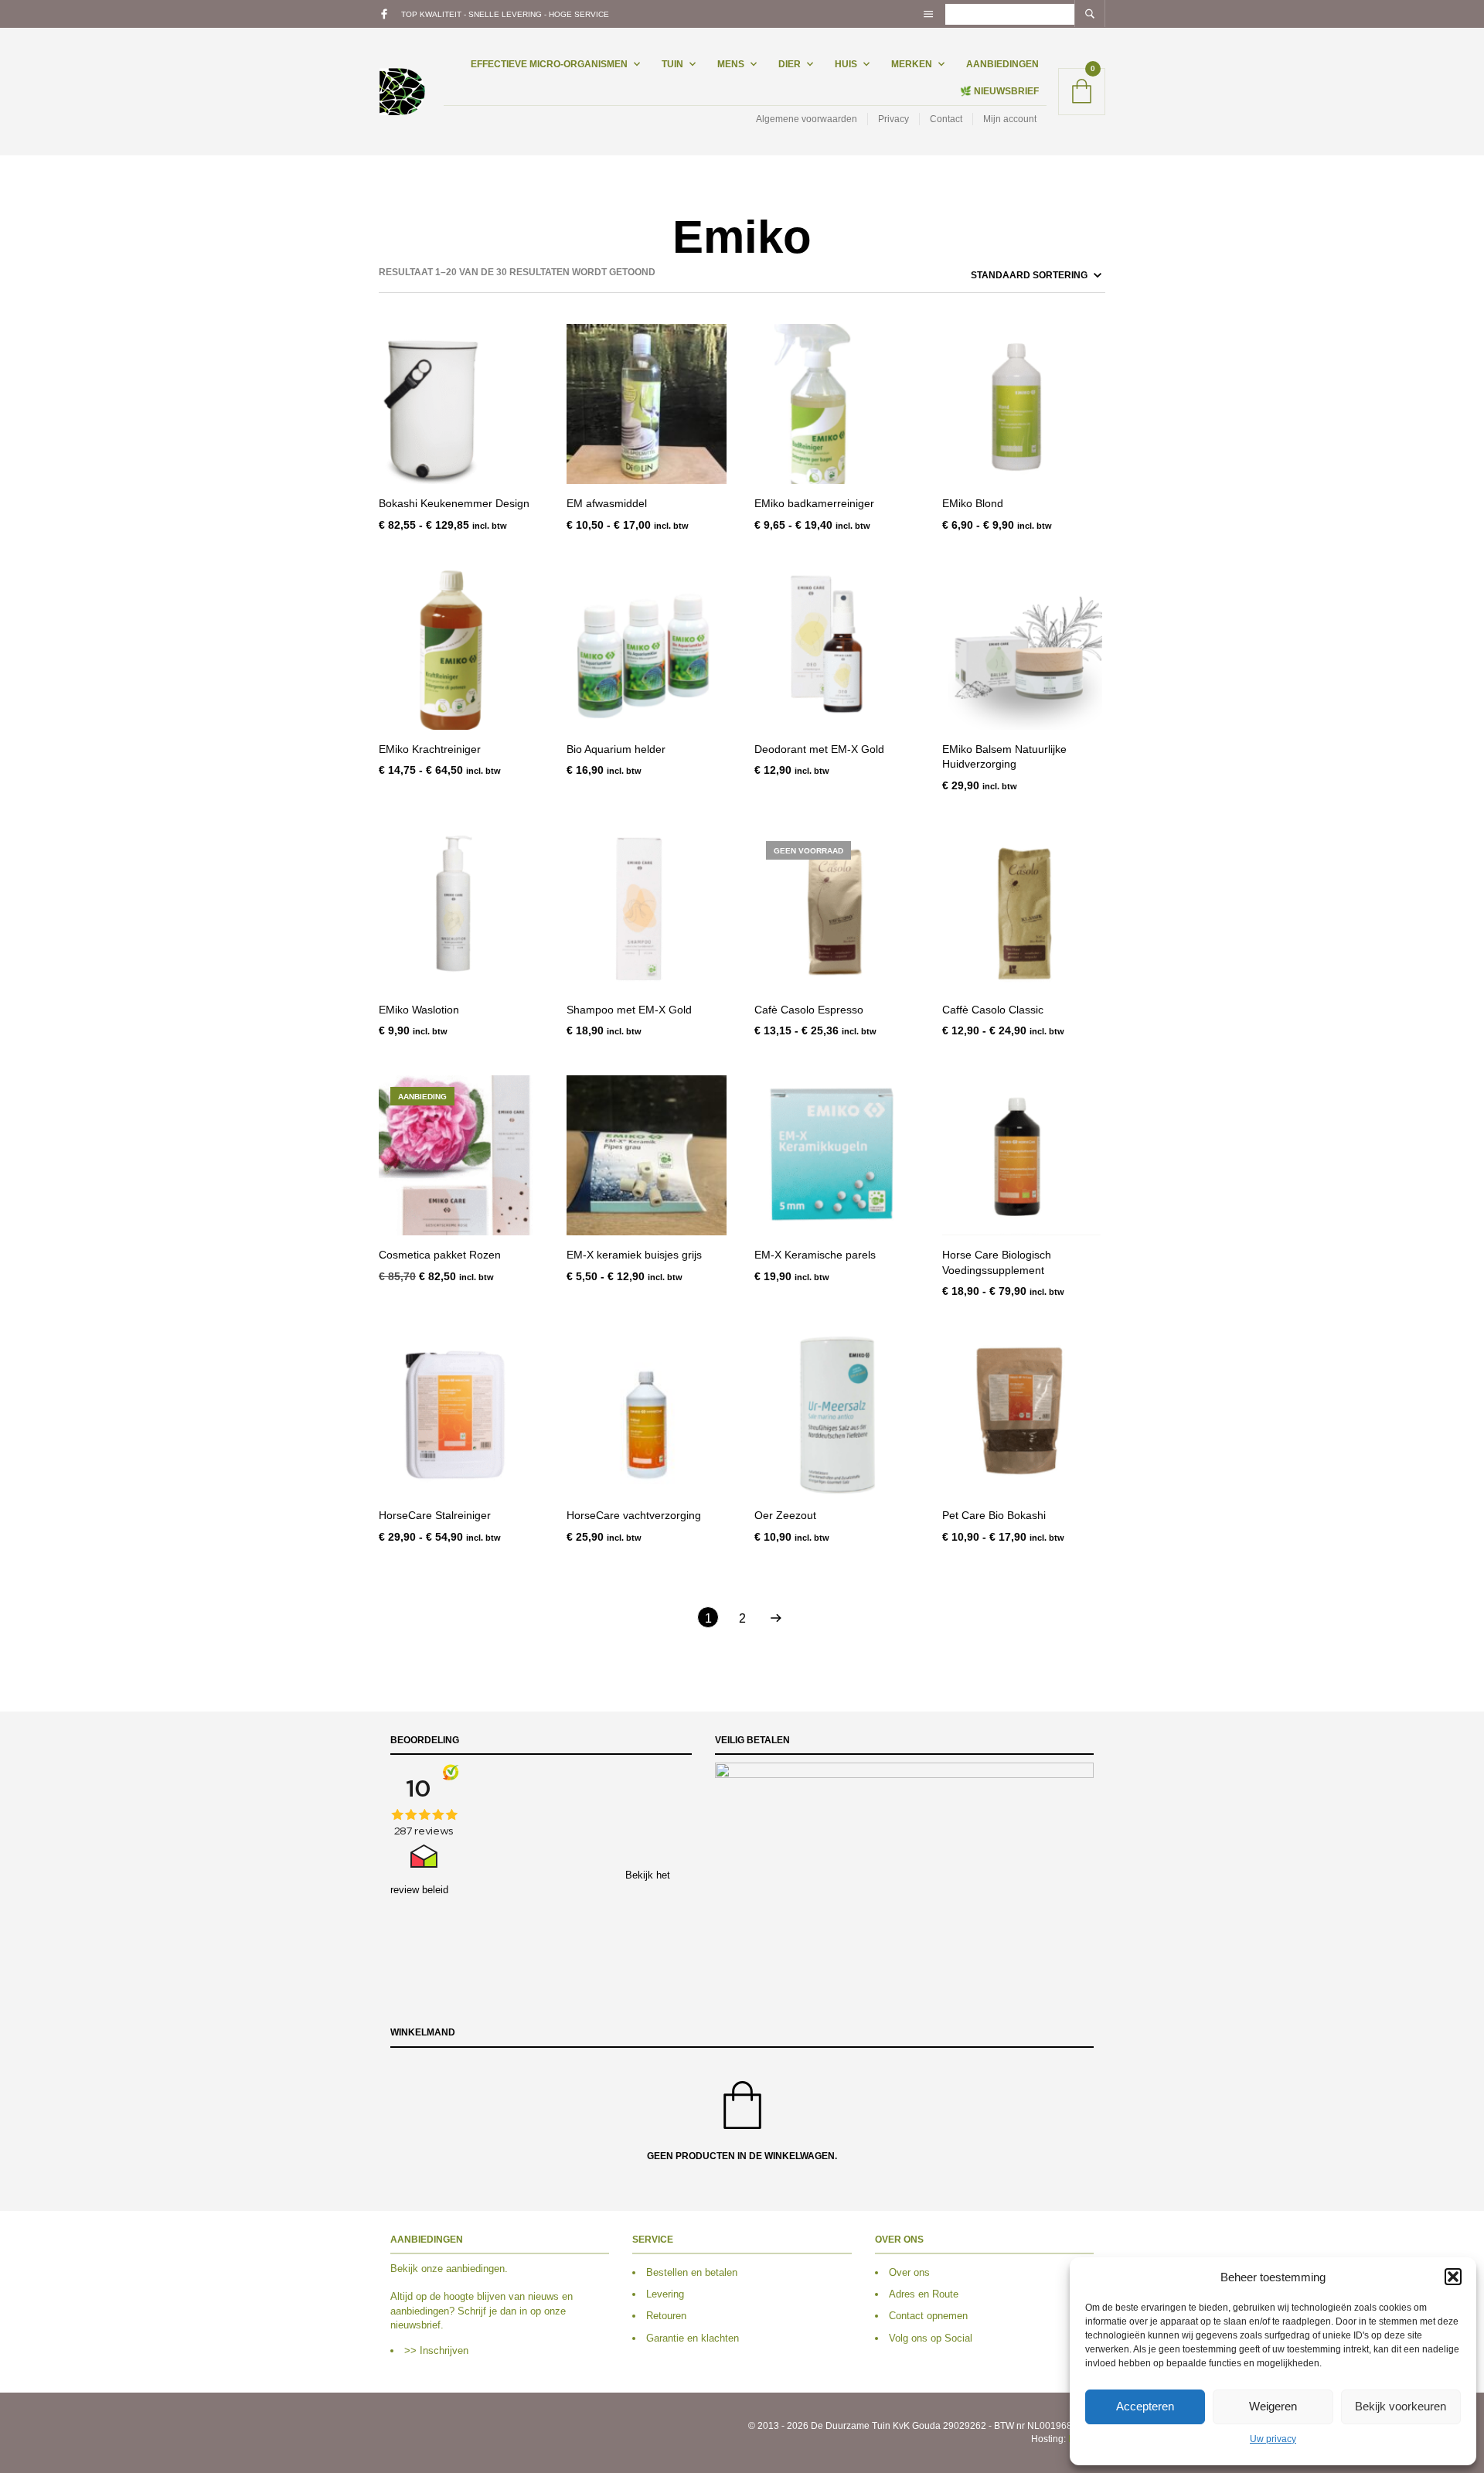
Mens (731, 64)
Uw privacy (1273, 2439)
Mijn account (1010, 119)
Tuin (672, 64)
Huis (846, 64)
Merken (912, 64)
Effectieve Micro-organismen (549, 64)
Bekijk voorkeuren (1401, 2406)
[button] (1453, 2277)
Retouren (666, 2316)
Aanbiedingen (1002, 64)
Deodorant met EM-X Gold (819, 749)
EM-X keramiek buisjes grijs (634, 1255)
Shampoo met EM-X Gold (629, 1010)
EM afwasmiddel (607, 503)
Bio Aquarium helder (616, 749)
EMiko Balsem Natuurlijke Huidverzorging (1004, 757)
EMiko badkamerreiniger (814, 503)
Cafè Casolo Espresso (809, 1010)
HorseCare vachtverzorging (634, 1515)
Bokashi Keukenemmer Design (454, 503)
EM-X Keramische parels (815, 1255)
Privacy (893, 119)
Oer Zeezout (785, 1515)
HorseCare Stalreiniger (435, 1515)
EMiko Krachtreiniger (430, 749)
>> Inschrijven (436, 2350)
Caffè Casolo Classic (993, 1010)
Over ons (909, 2272)
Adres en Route (924, 2294)
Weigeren (1273, 2406)
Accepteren (1145, 2406)
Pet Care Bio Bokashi (994, 1515)
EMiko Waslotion (419, 1010)
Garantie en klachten (693, 2338)
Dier (790, 64)
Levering (665, 2294)
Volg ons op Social (931, 2338)
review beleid (419, 1890)
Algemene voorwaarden (807, 119)
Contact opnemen (928, 2316)
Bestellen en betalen (692, 2272)
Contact (946, 119)
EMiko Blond (973, 503)
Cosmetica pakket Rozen (440, 1255)
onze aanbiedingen (463, 2269)
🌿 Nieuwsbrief (999, 91)
